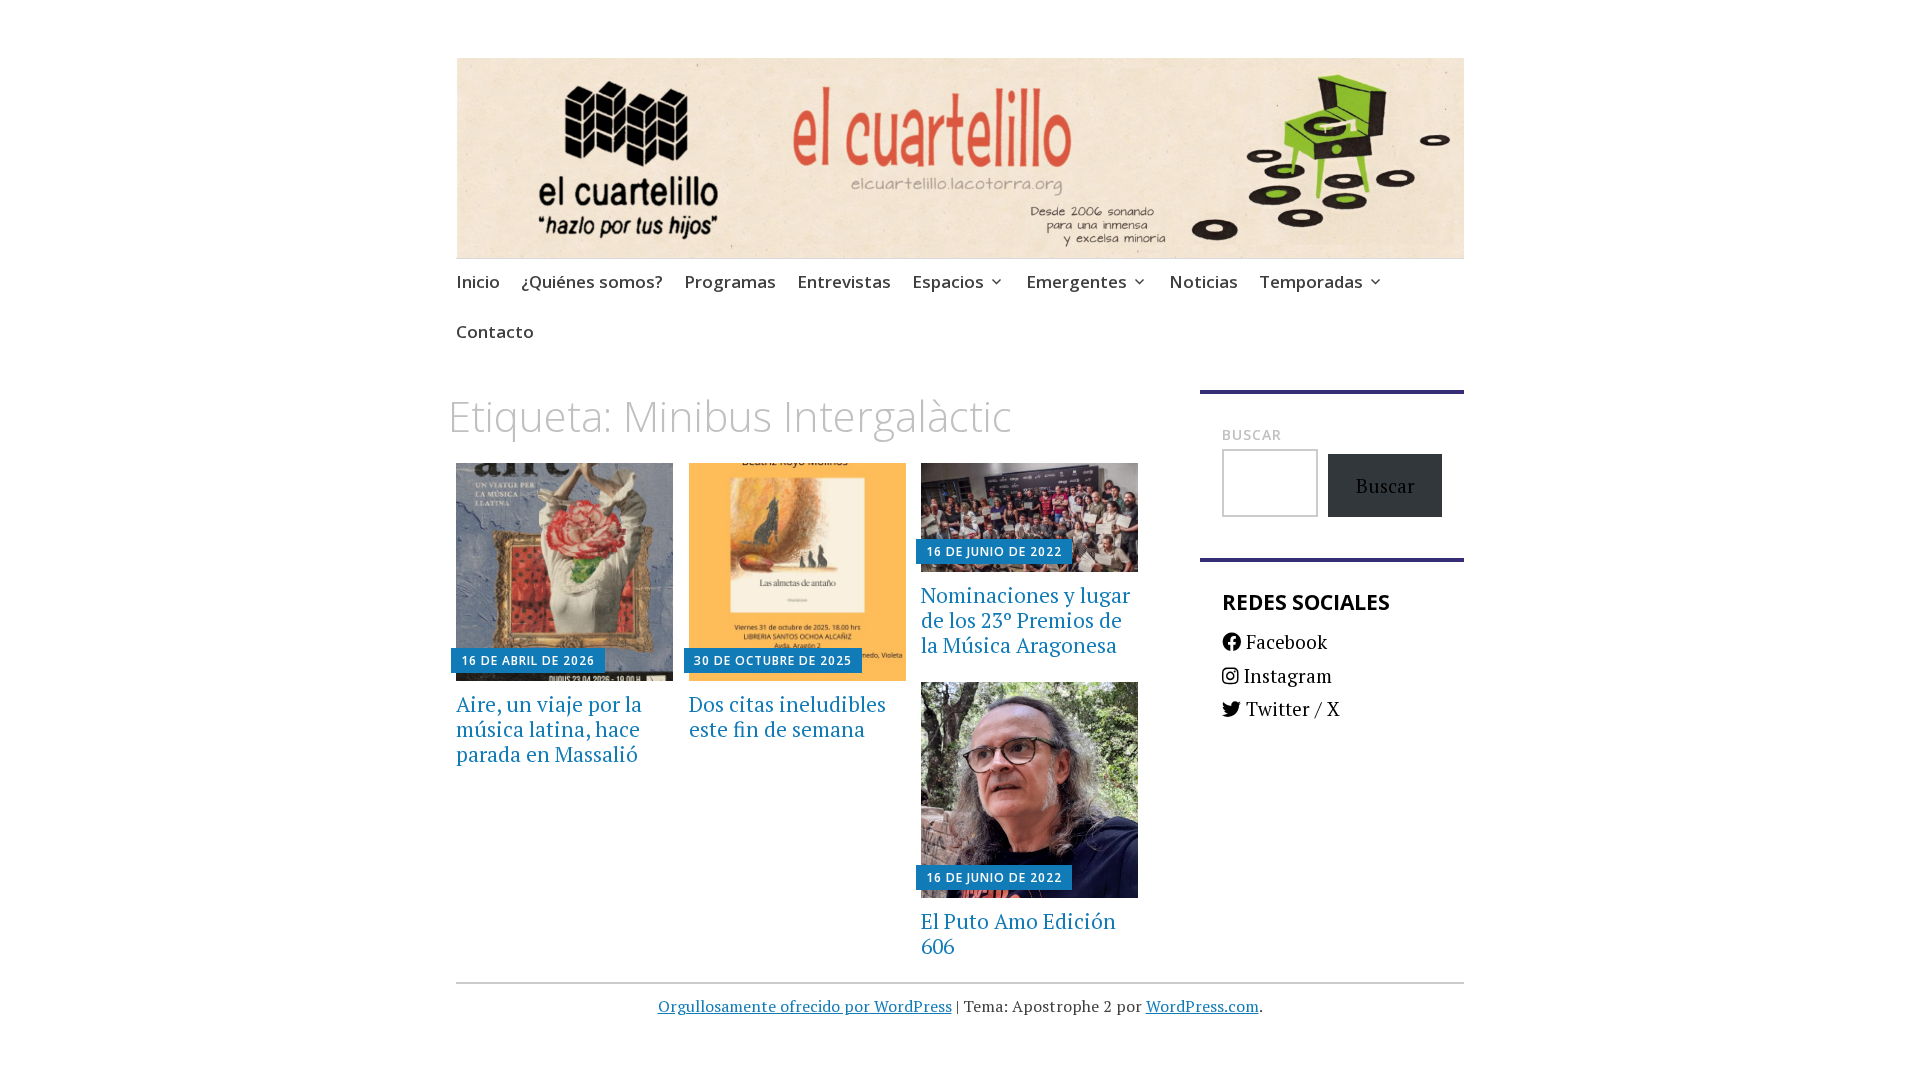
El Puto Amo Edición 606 (1018, 933)
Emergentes (1076, 281)
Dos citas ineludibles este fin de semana (787, 716)
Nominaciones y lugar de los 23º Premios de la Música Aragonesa (1025, 620)
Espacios (948, 281)
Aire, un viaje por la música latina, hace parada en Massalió (549, 729)
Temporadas (1311, 281)
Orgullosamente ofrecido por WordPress (805, 1006)
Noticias (1203, 281)
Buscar (1252, 434)
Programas (730, 281)
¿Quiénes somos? (592, 281)
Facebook (1284, 641)
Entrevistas (844, 281)
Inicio (478, 281)
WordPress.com (1202, 1006)
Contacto (495, 331)
